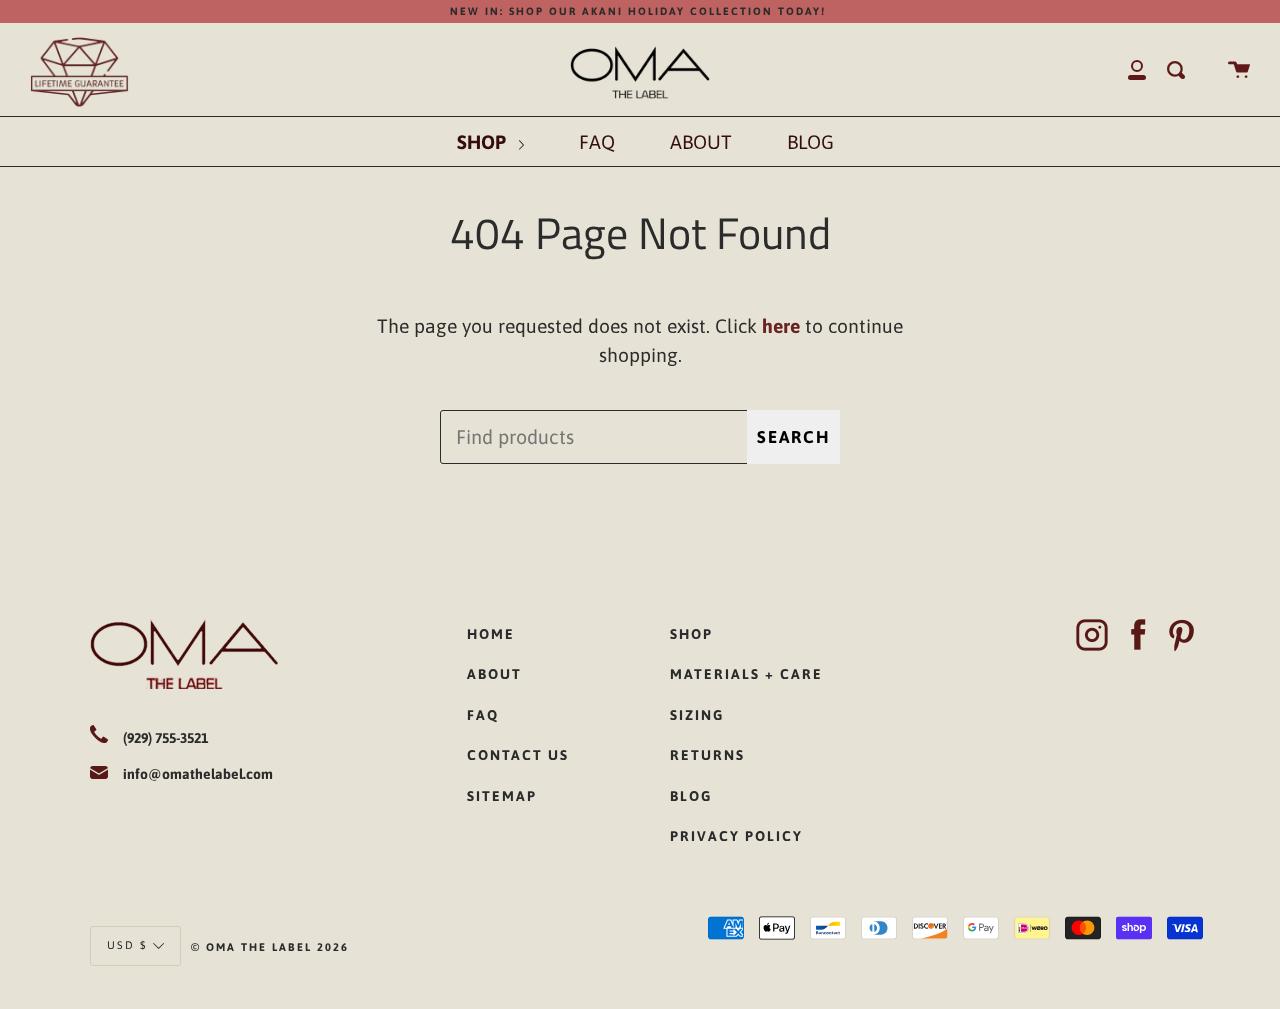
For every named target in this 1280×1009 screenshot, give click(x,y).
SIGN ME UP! (490, 614)
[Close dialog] (918, 306)
